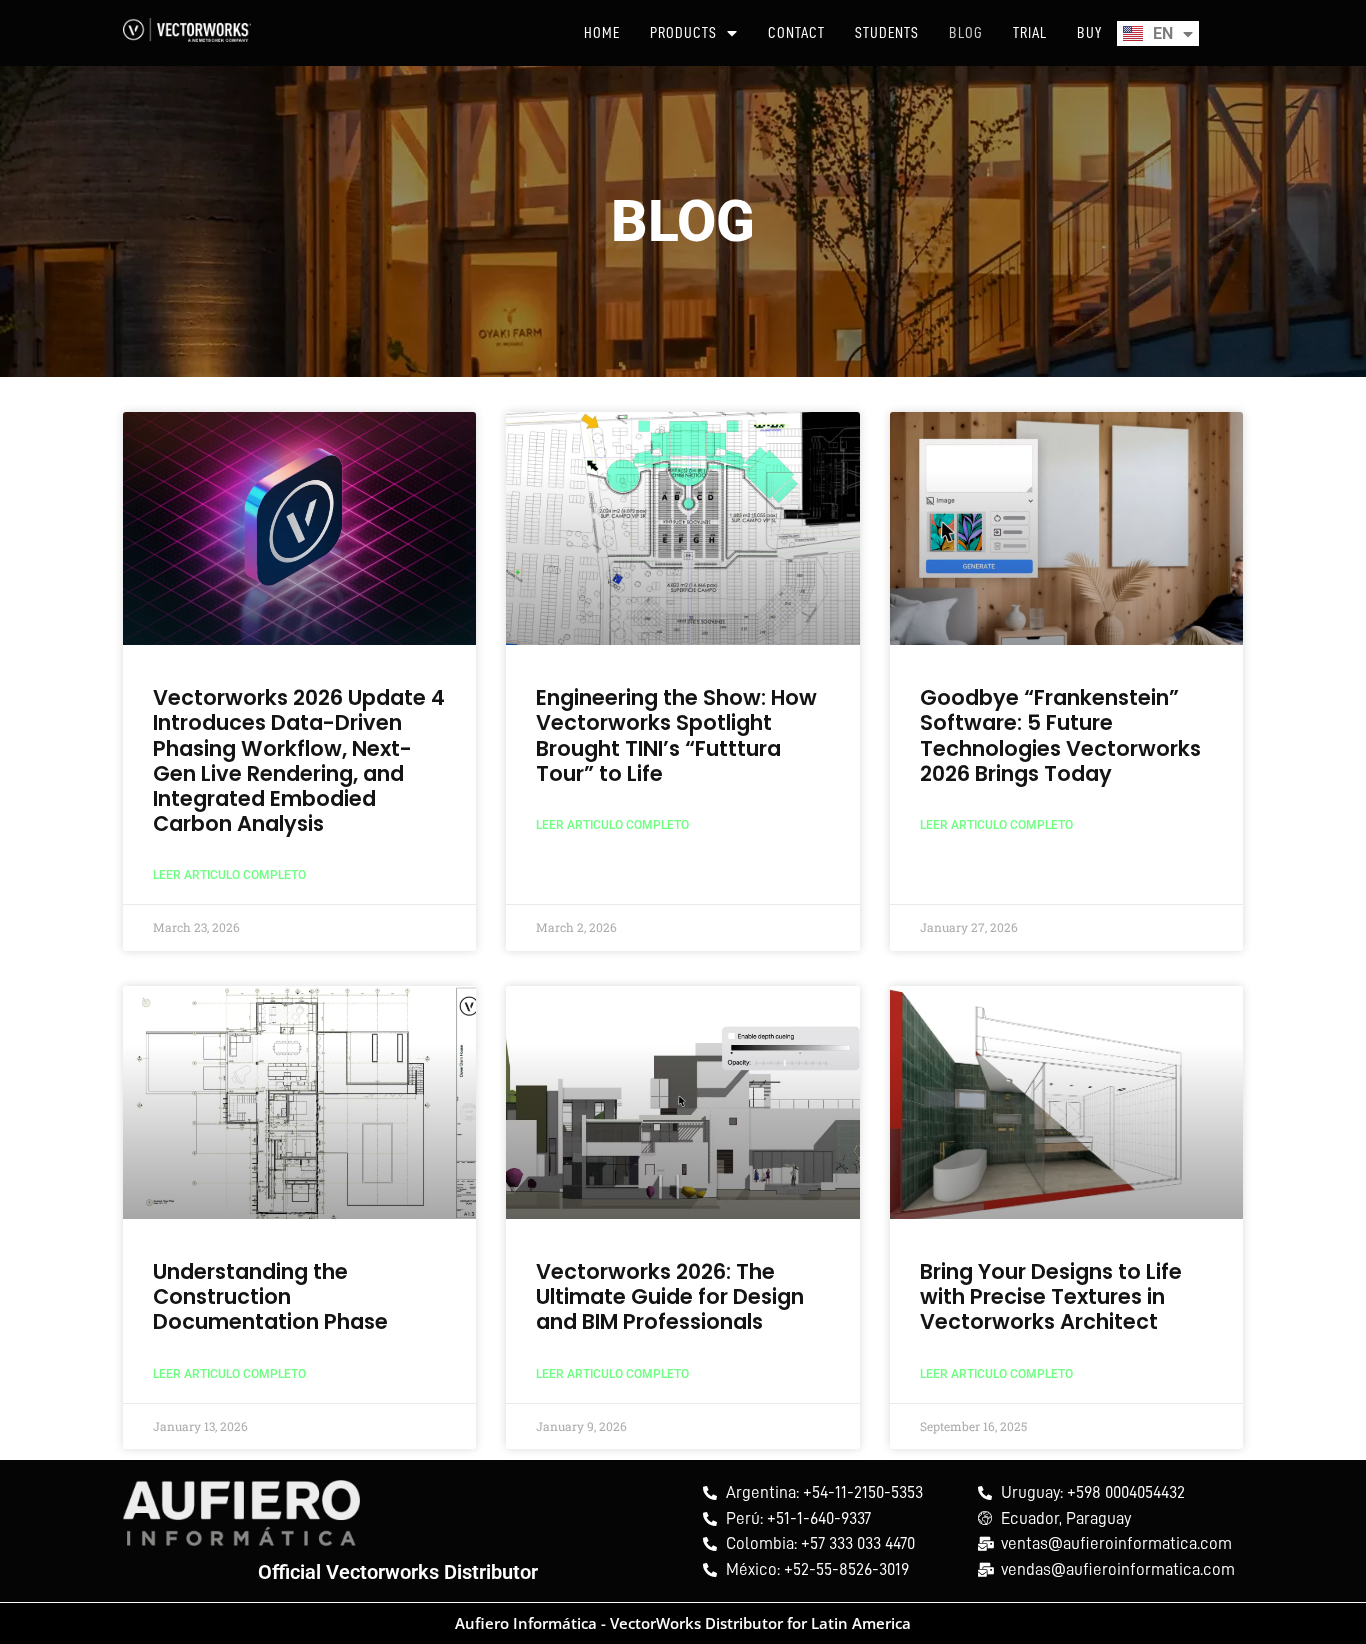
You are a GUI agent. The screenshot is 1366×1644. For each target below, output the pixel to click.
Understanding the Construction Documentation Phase (270, 1296)
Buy (1089, 33)
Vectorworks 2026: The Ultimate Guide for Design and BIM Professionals (670, 1296)
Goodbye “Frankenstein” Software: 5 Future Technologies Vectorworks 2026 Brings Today (1060, 735)
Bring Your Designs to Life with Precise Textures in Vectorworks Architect (1051, 1296)
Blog (966, 33)
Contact (796, 33)
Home (602, 33)
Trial (1030, 33)
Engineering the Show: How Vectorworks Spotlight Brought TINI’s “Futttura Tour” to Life (676, 735)
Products (683, 33)
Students (887, 33)
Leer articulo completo (229, 875)
